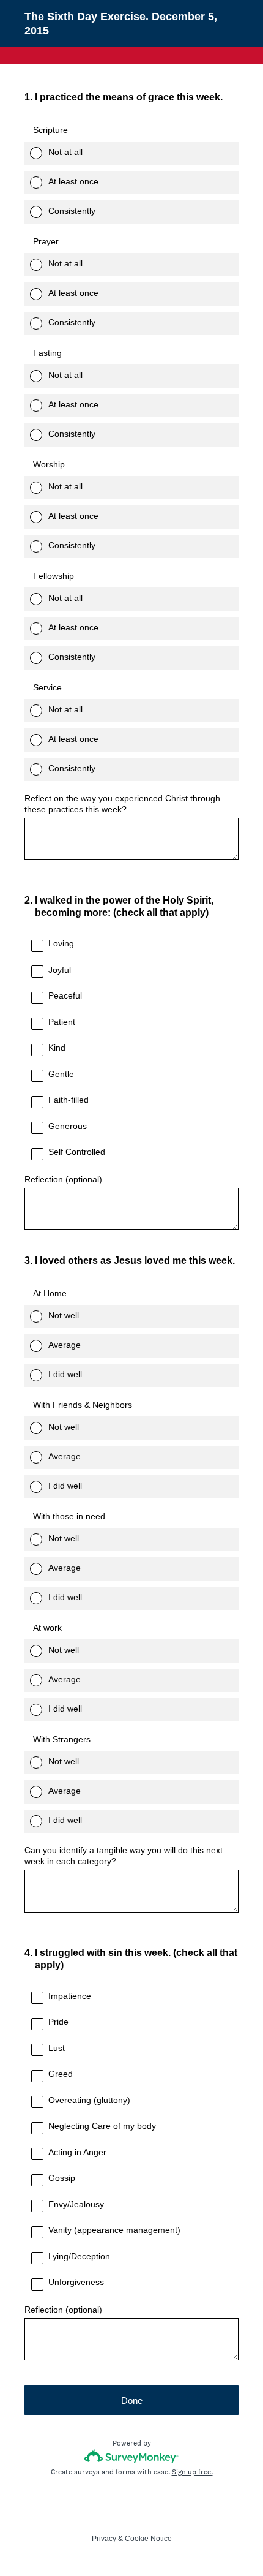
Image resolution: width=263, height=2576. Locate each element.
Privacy (104, 2539)
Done (132, 2400)
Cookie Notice (148, 2539)
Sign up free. (192, 2472)
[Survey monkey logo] (132, 2456)
